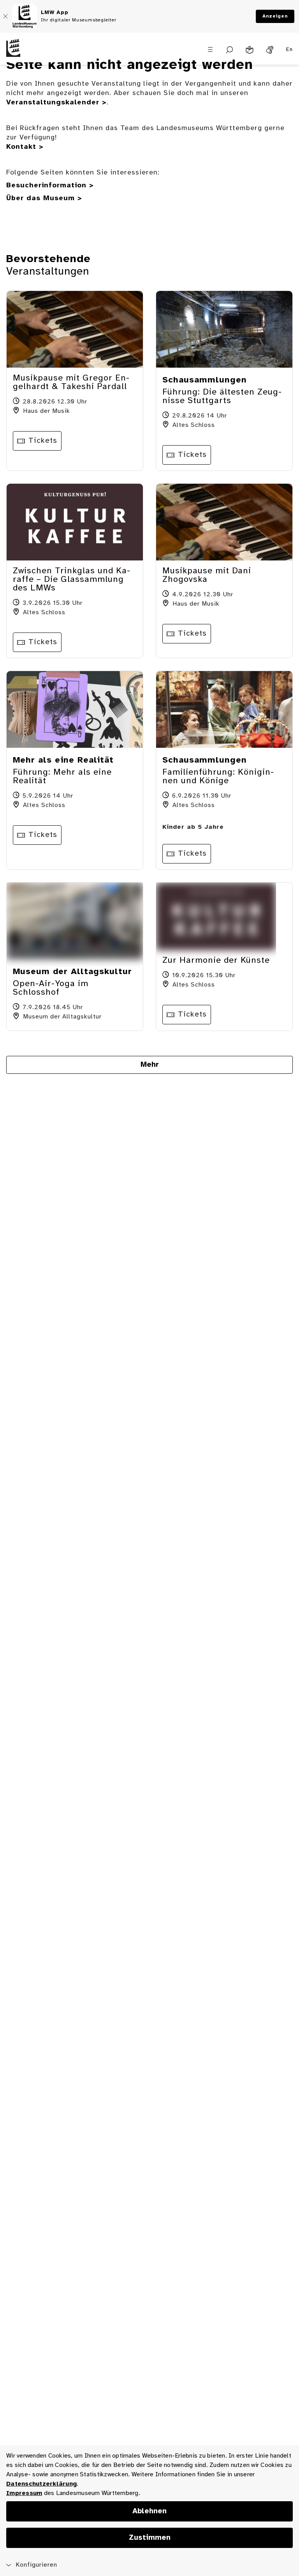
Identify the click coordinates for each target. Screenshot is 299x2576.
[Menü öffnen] (210, 49)
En (289, 50)
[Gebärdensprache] (270, 50)
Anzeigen (275, 16)
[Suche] (230, 50)
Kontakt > (25, 147)
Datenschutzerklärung (41, 2484)
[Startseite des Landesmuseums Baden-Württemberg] (37, 54)
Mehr (150, 1065)
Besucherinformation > (50, 186)
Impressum (24, 2493)
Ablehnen (149, 2511)
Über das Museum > (44, 198)
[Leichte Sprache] (250, 50)
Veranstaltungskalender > (56, 103)
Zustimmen (150, 2538)
